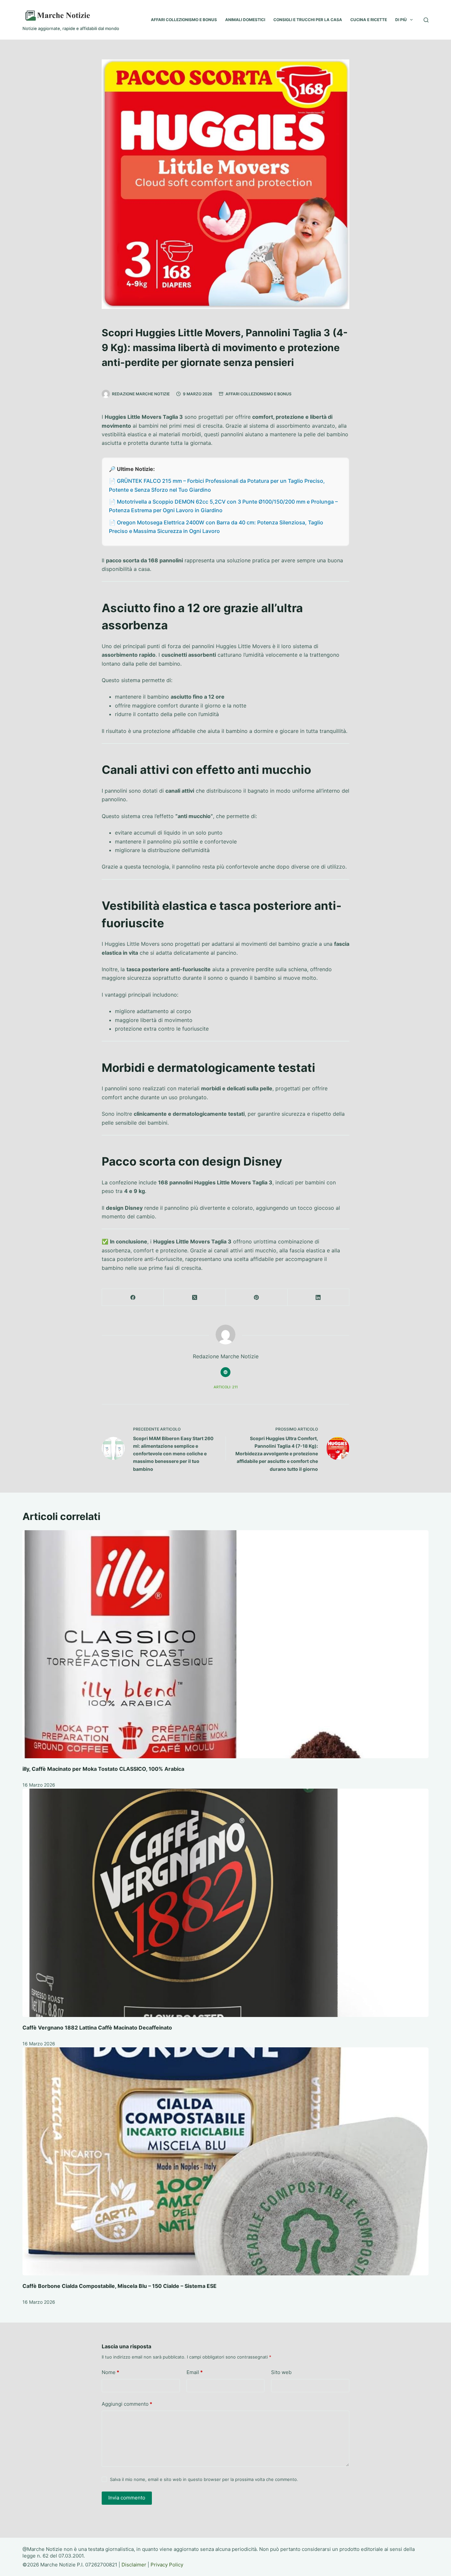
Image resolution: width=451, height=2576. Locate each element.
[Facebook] (133, 1297)
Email (195, 2372)
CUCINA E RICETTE (369, 20)
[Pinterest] (257, 1297)
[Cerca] (426, 20)
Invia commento (127, 2498)
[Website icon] (225, 1372)
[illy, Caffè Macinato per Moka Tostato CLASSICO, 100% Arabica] (225, 1644)
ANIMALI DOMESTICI (245, 20)
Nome (110, 2372)
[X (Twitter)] (195, 1297)
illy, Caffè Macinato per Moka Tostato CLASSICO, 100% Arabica (103, 1769)
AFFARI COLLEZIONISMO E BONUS (184, 20)
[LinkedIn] (318, 1297)
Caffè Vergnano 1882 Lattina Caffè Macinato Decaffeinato (97, 2028)
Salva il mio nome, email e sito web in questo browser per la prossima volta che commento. (204, 2479)
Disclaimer (134, 2565)
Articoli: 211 (226, 1387)
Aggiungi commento (127, 2404)
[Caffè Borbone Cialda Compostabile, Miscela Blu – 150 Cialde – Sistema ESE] (225, 2162)
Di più (401, 20)
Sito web (281, 2372)
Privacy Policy (167, 2565)
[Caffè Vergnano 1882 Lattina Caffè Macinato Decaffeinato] (225, 1903)
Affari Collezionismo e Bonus (259, 394)
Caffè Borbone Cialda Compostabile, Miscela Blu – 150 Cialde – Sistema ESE (120, 2286)
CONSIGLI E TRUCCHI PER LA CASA (308, 20)
